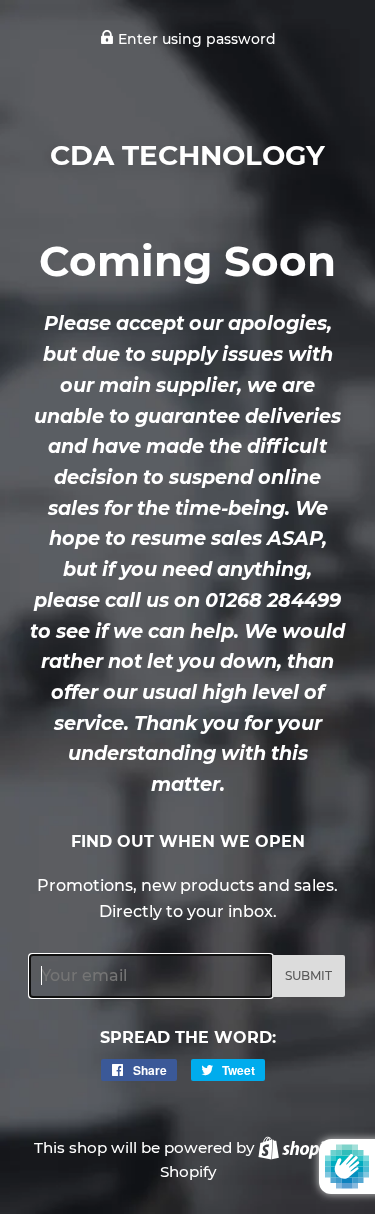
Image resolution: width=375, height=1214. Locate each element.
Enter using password (195, 39)
